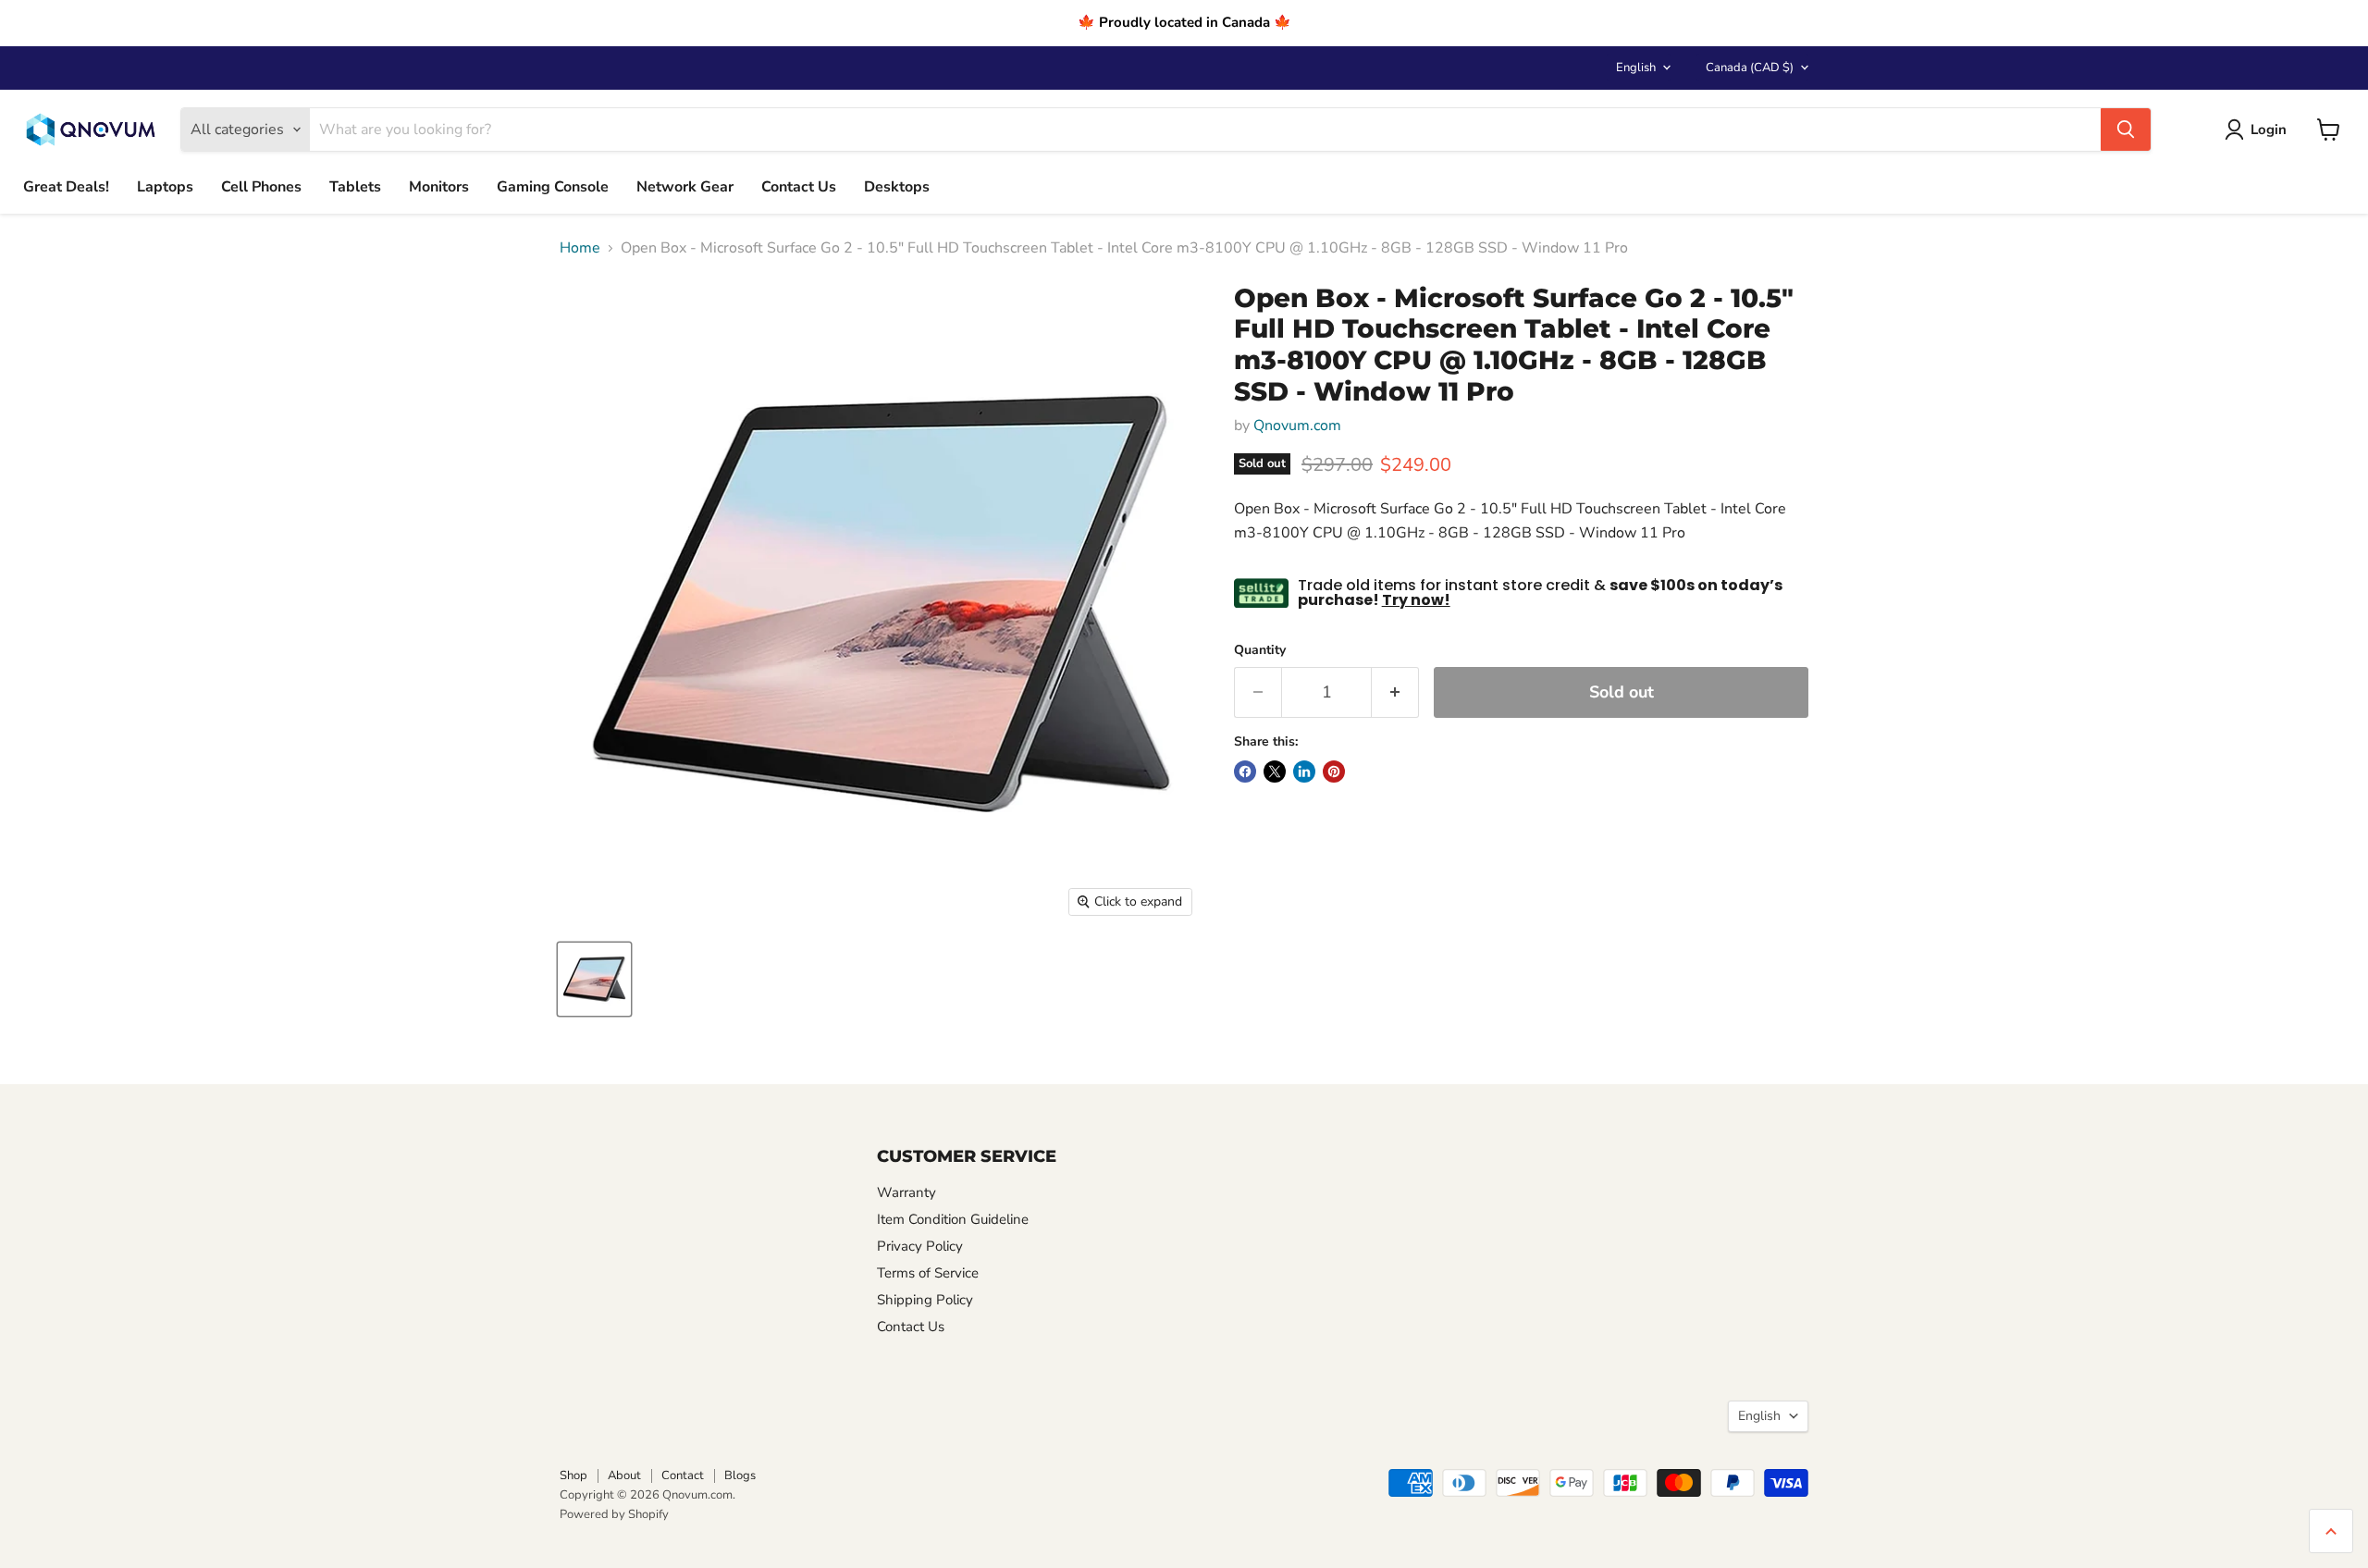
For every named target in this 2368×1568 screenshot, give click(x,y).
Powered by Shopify (614, 1514)
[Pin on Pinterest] (1334, 772)
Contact (683, 1475)
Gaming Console (553, 187)
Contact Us (799, 187)
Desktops (897, 187)
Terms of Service (928, 1273)
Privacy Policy (920, 1246)
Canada (1750, 68)
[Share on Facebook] (1245, 772)
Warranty (906, 1192)
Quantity (1260, 650)
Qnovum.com (1297, 426)
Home (580, 248)
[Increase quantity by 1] (1395, 692)
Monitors (439, 187)
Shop (573, 1475)
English (1636, 68)
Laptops (165, 187)
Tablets (355, 187)
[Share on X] (1275, 772)
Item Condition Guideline (953, 1219)
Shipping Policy (925, 1300)
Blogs (740, 1475)
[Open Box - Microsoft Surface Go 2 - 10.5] (594, 979)
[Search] (2126, 130)
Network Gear (685, 187)
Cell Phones (261, 187)
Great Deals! (66, 187)
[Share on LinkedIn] (1304, 772)
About (624, 1475)
